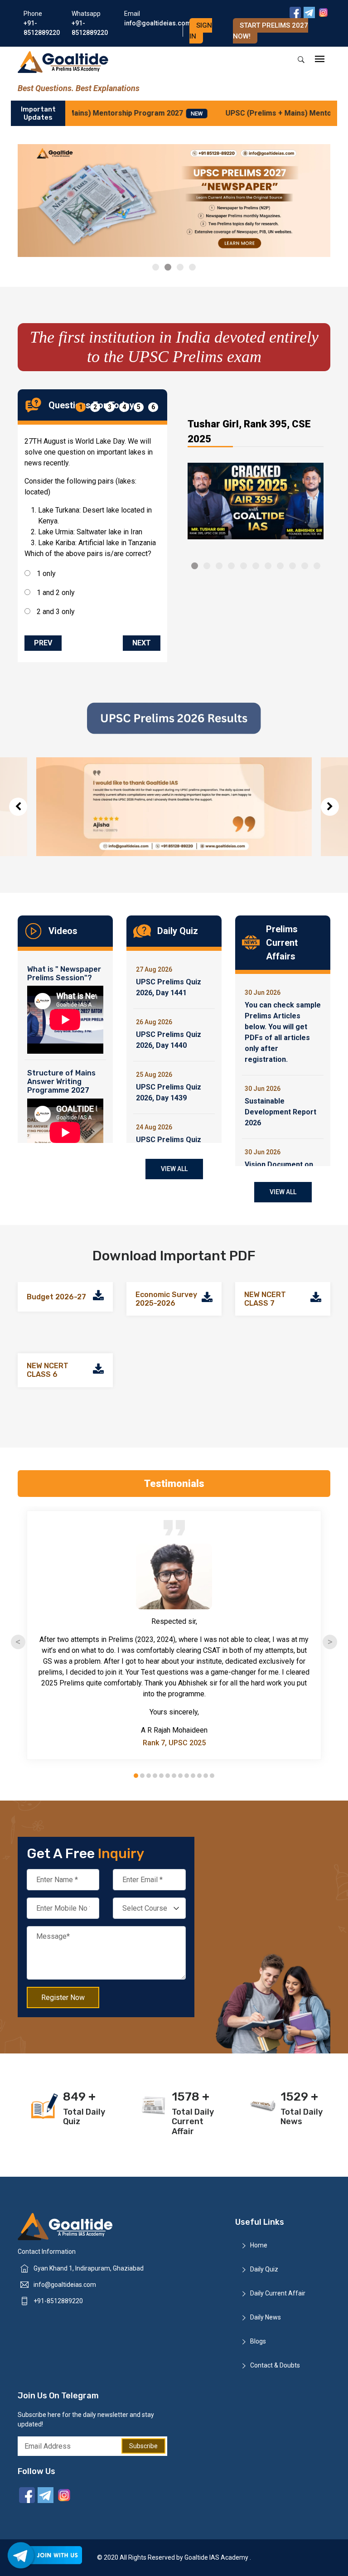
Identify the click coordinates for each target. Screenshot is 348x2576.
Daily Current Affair (278, 2293)
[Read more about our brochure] (98, 1297)
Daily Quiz (264, 2269)
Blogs (258, 2341)
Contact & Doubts (275, 2365)
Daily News (266, 2317)
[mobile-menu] (320, 60)
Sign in (201, 31)
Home (259, 2245)
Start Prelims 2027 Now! (271, 31)
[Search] (301, 60)
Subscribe (143, 2446)
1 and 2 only (55, 593)
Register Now (63, 1997)
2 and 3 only (55, 612)
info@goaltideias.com (65, 2285)
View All (174, 1169)
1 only (45, 574)
